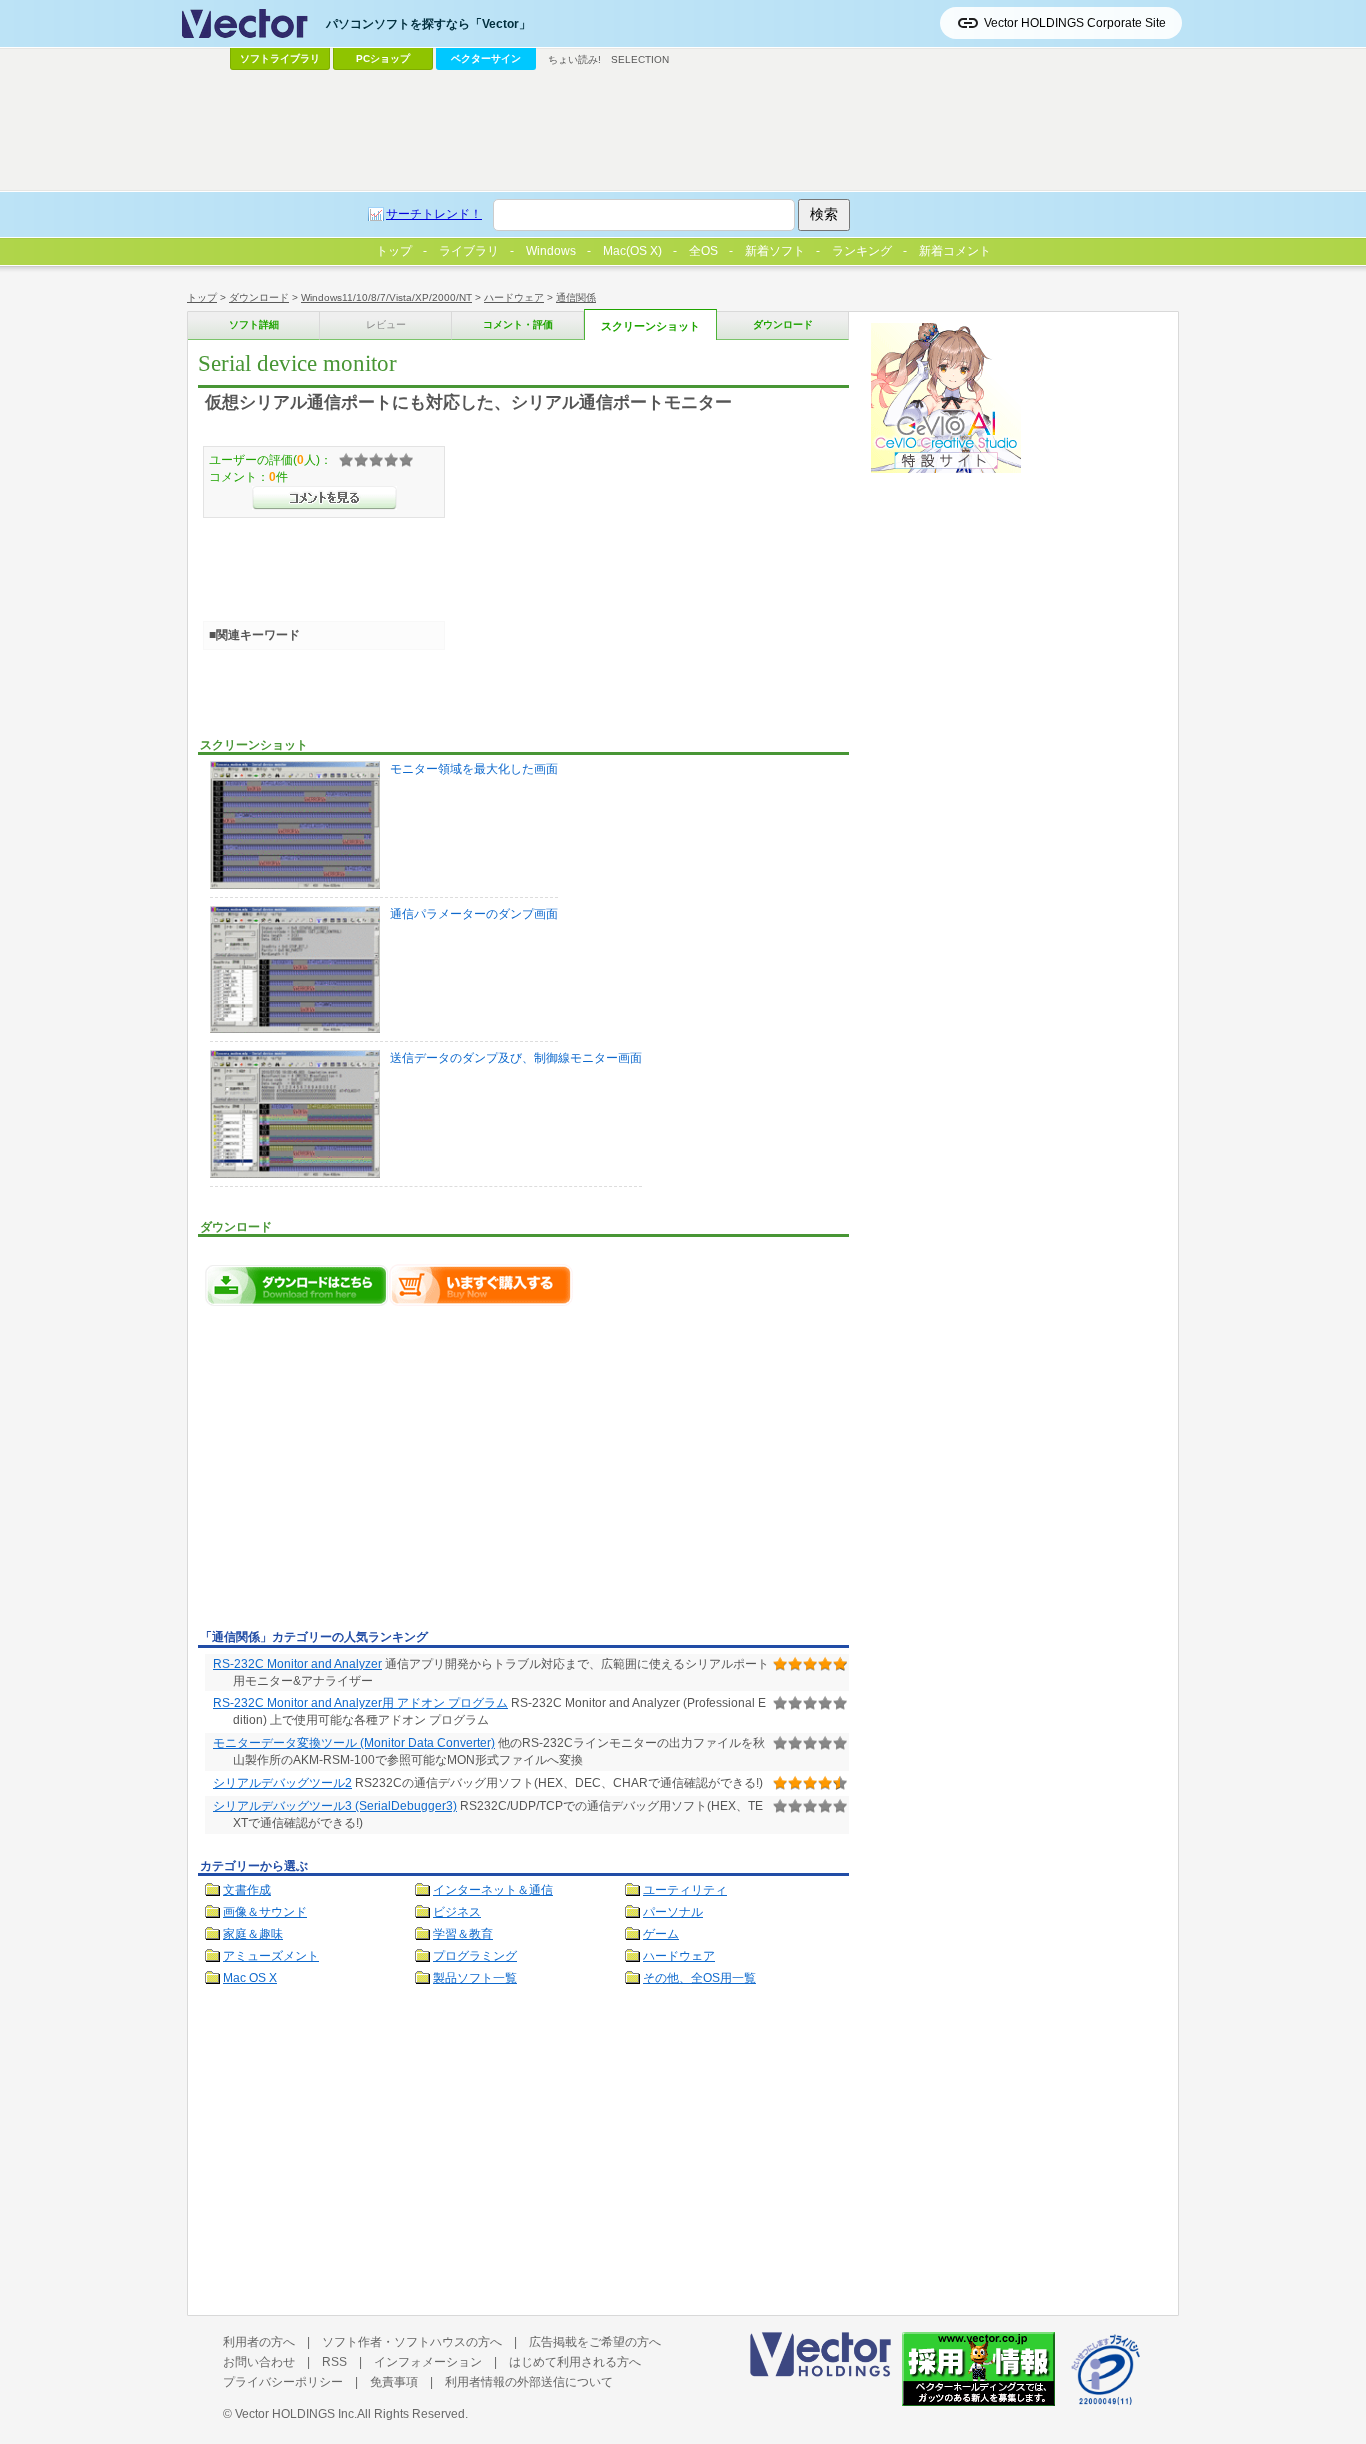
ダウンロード (259, 297)
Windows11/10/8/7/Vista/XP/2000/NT (386, 297)
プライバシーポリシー (283, 2382)
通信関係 (576, 297)
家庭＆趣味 (253, 1934)
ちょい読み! (574, 59)
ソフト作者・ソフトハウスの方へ (412, 2342)
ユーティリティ (685, 1890)
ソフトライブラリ (280, 58)
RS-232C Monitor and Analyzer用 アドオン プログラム (360, 1703)
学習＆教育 (463, 1934)
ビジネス (457, 1912)
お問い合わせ (259, 2362)
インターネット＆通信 (493, 1890)
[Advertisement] (366, 1473)
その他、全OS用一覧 (699, 1978)
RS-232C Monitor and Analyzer (297, 1664)
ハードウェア (514, 297)
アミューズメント (271, 1956)
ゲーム (661, 1934)
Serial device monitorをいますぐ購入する (481, 1285)
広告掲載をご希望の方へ (595, 2342)
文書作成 (247, 1890)
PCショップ (383, 58)
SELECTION (640, 59)
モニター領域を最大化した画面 (474, 769)
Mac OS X (250, 1978)
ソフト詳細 (254, 324)
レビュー (386, 324)
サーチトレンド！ (434, 214)
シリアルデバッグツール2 (282, 1783)
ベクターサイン (486, 58)
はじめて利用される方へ (575, 2362)
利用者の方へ (259, 2342)
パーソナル (673, 1912)
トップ (202, 297)
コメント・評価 (518, 324)
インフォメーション (428, 2362)
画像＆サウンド (265, 1912)
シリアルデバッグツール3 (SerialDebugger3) (335, 1806)
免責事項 (394, 2382)
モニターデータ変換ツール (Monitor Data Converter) (354, 1743)
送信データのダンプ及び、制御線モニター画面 (516, 1058)
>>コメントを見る (324, 498)
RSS (334, 2362)
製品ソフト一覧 (475, 1978)
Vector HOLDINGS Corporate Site (1075, 23)
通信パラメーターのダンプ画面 (474, 914)
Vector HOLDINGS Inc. (296, 2414)
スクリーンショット (650, 326)
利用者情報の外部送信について (529, 2382)
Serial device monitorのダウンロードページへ (297, 1285)
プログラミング (475, 1956)
